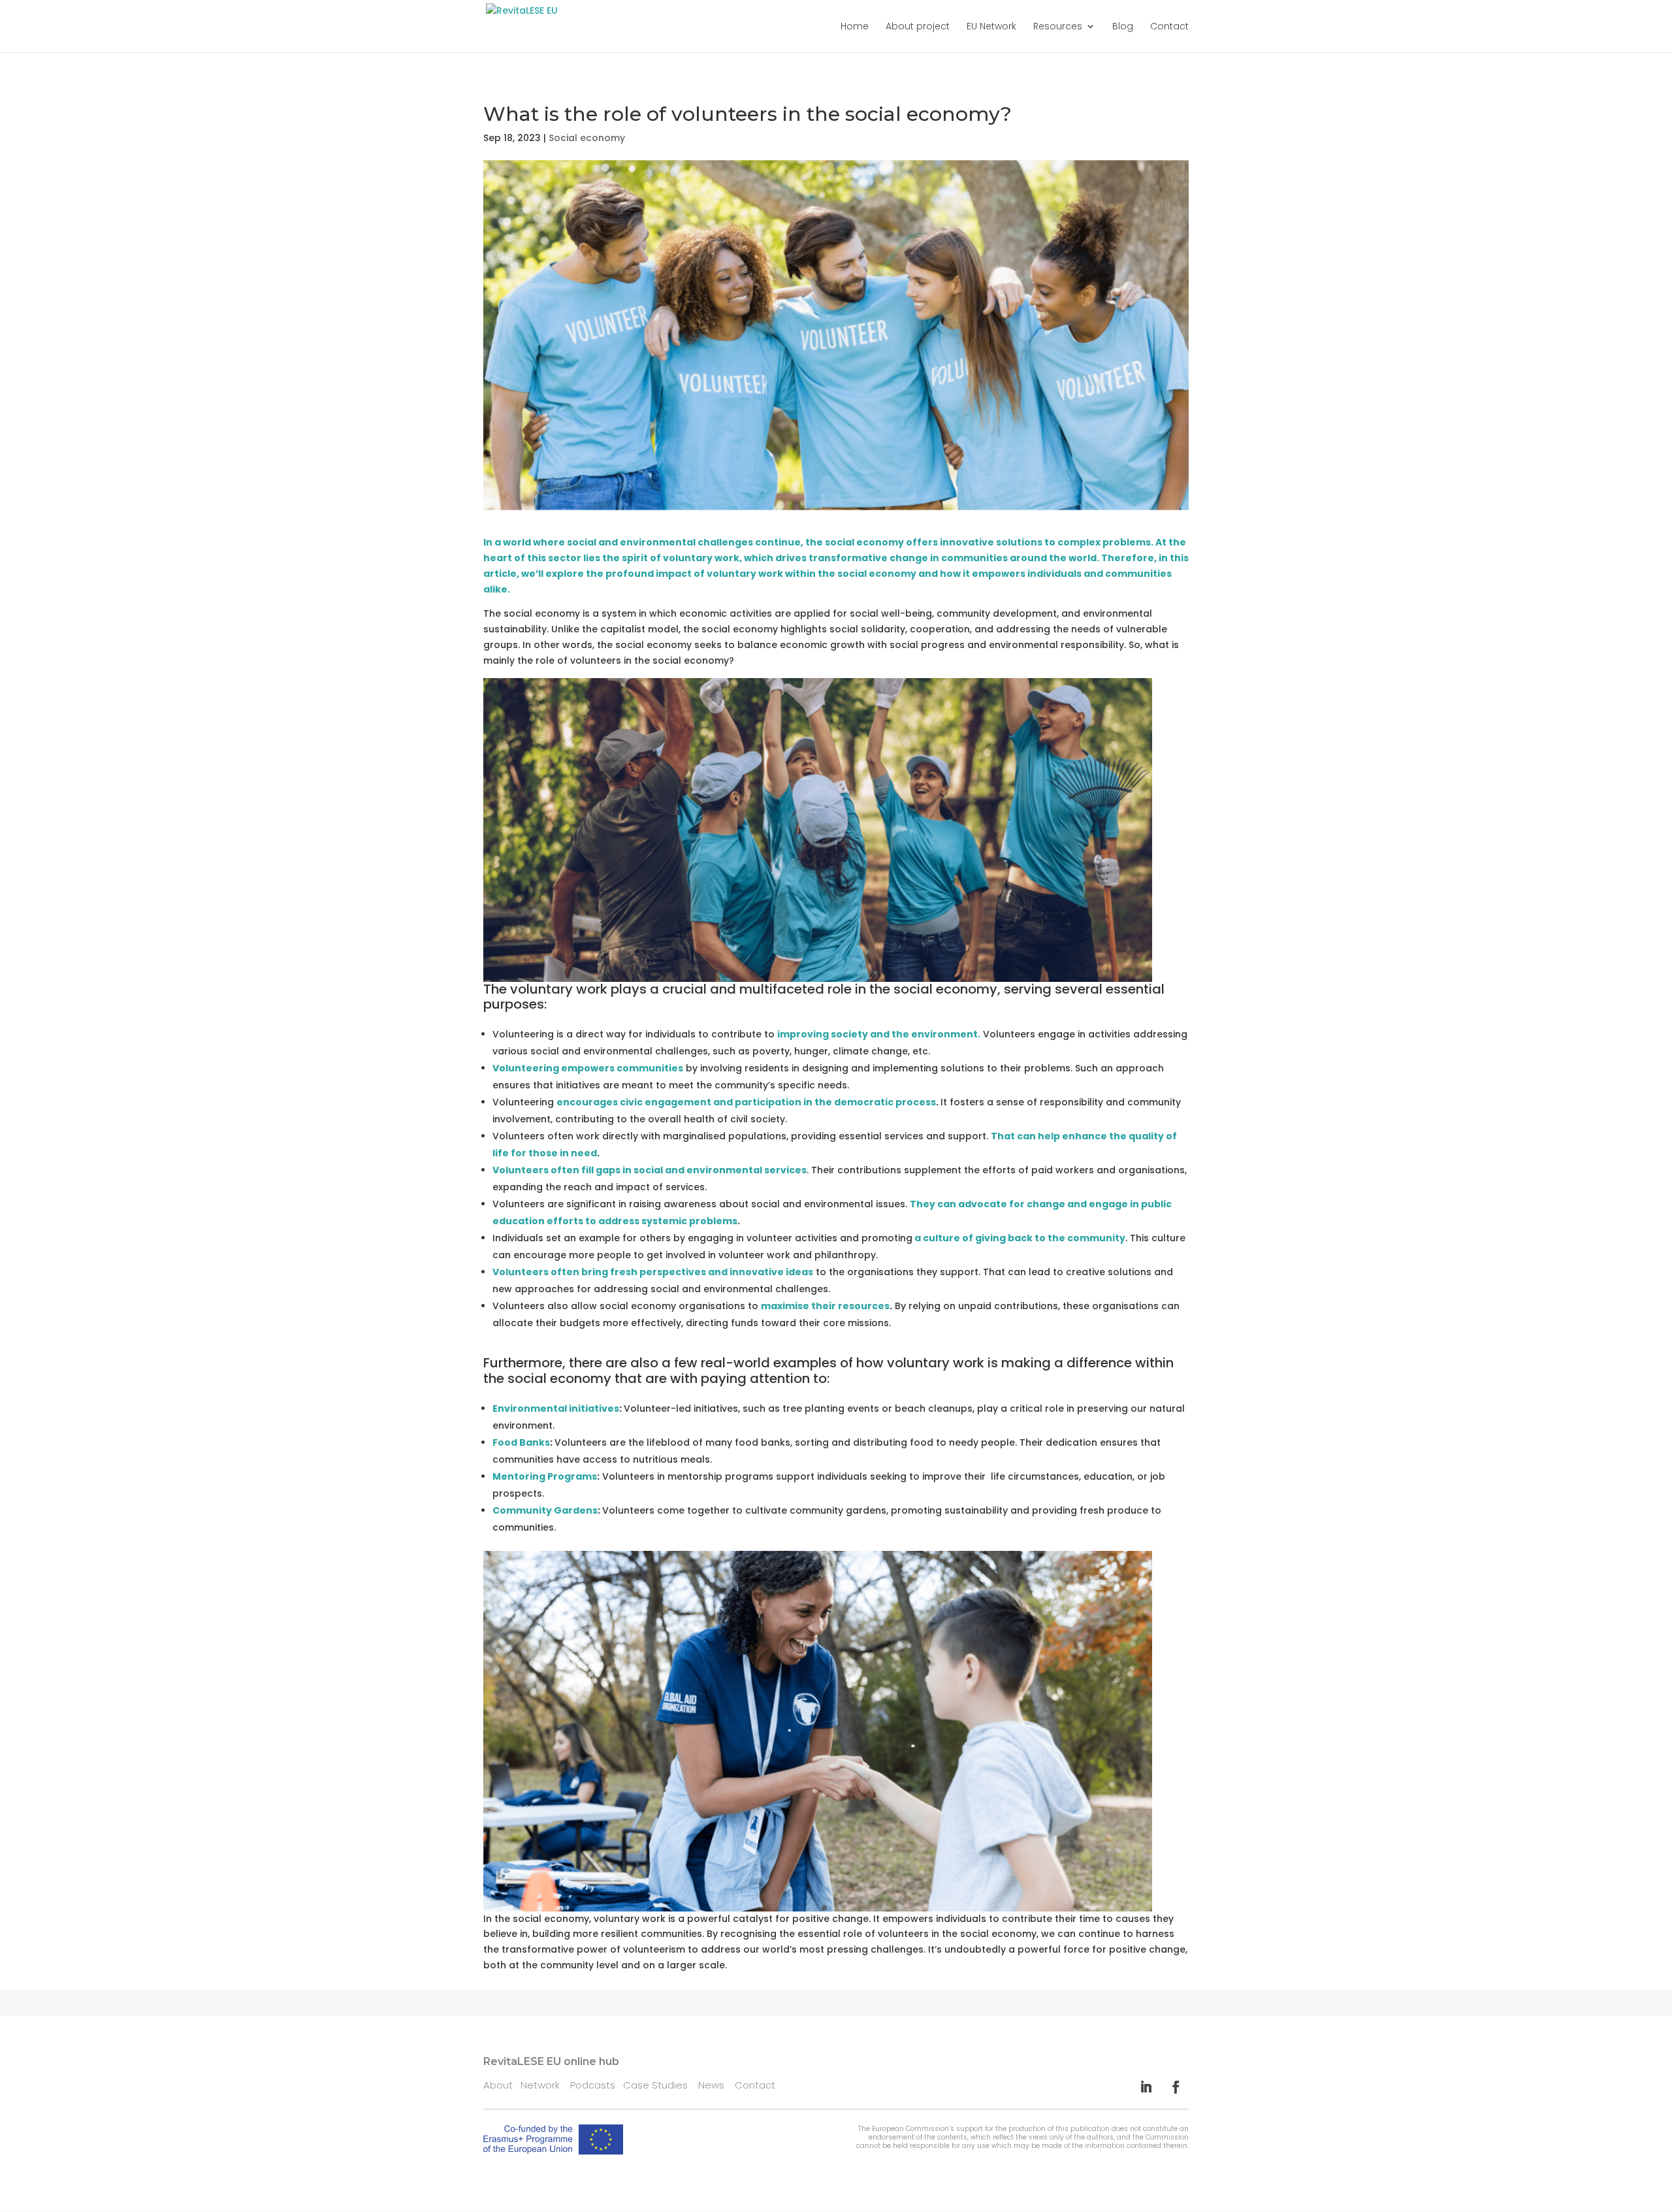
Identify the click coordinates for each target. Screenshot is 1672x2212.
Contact (1169, 27)
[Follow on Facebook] (1176, 2087)
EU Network (991, 27)
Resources (1058, 27)
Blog (1123, 27)
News (716, 2085)
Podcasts (597, 2085)
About (498, 2085)
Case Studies (661, 2085)
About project (918, 27)
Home (855, 27)
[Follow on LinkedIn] (1146, 2087)
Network (545, 2085)
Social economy (587, 138)
